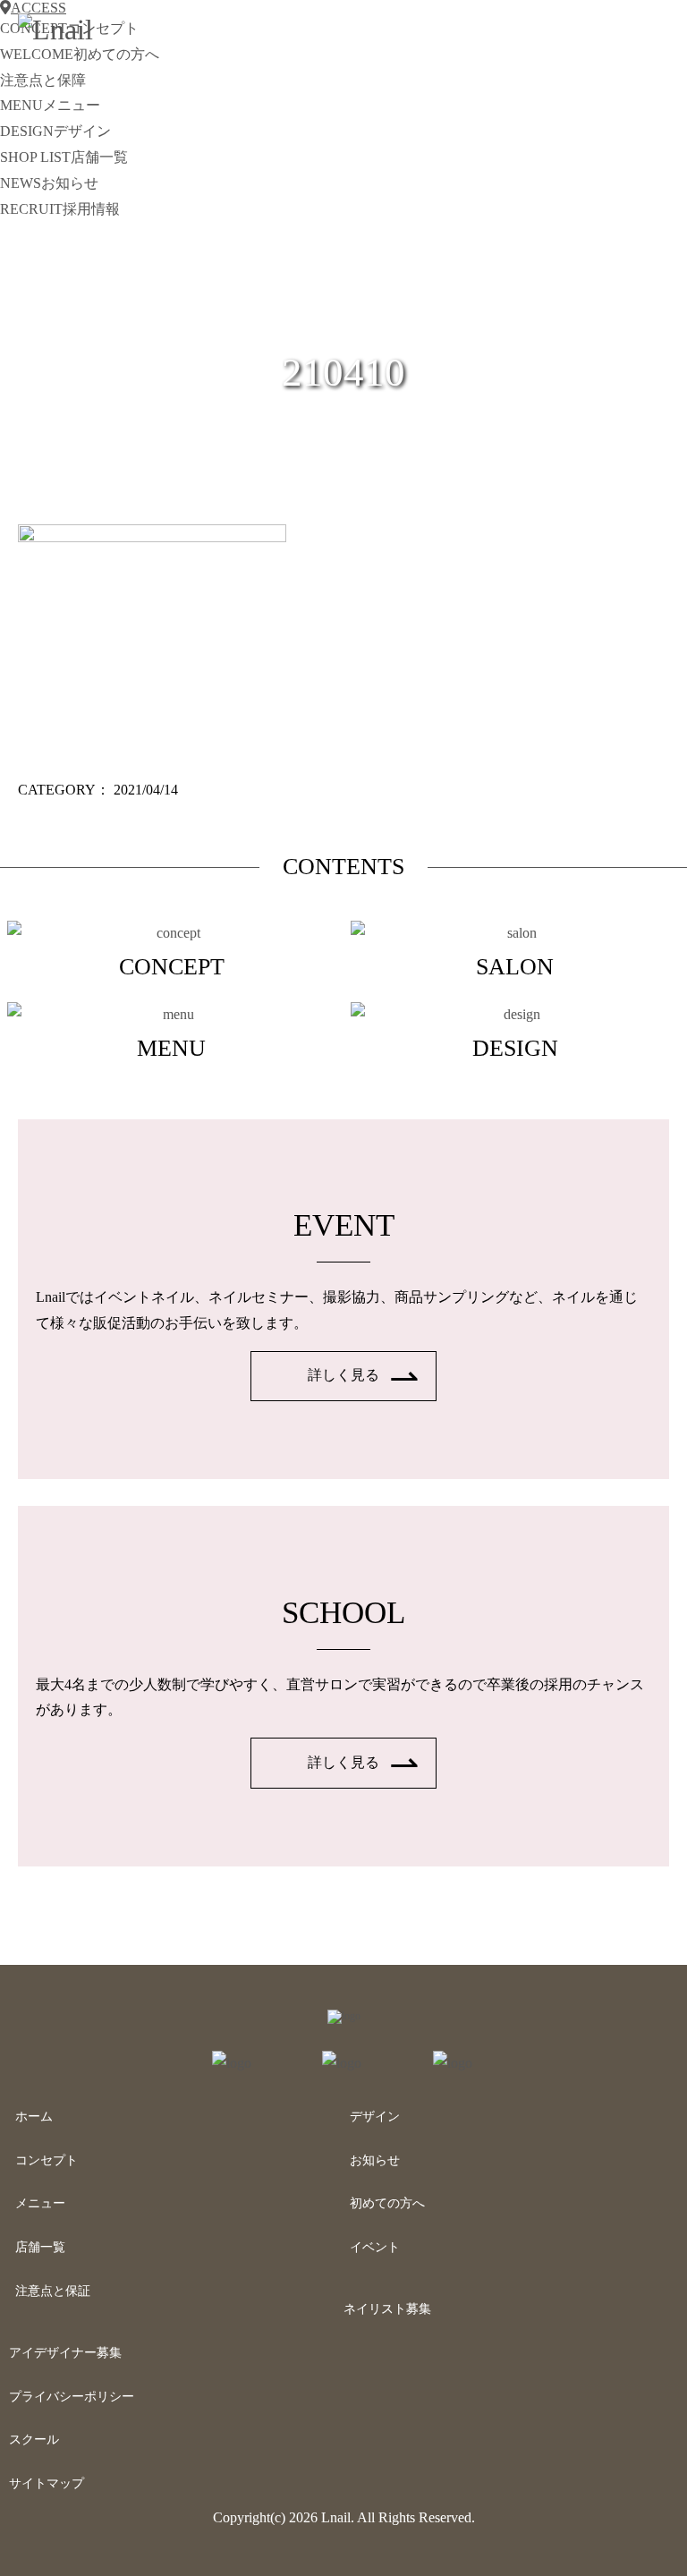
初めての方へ (387, 2203)
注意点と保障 (43, 80)
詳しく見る (343, 1375)
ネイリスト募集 (387, 2309)
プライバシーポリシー (72, 2397)
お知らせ (375, 2160)
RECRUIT (60, 209)
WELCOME (80, 54)
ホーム (34, 2117)
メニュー (40, 2203)
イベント (375, 2247)
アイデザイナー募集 (65, 2353)
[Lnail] (344, 2016)
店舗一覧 (40, 2247)
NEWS (49, 183)
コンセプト (47, 2160)
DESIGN (55, 131)
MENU (50, 105)
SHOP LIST (64, 157)
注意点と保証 (53, 2291)
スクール (34, 2440)
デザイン (375, 2117)
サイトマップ (47, 2483)
